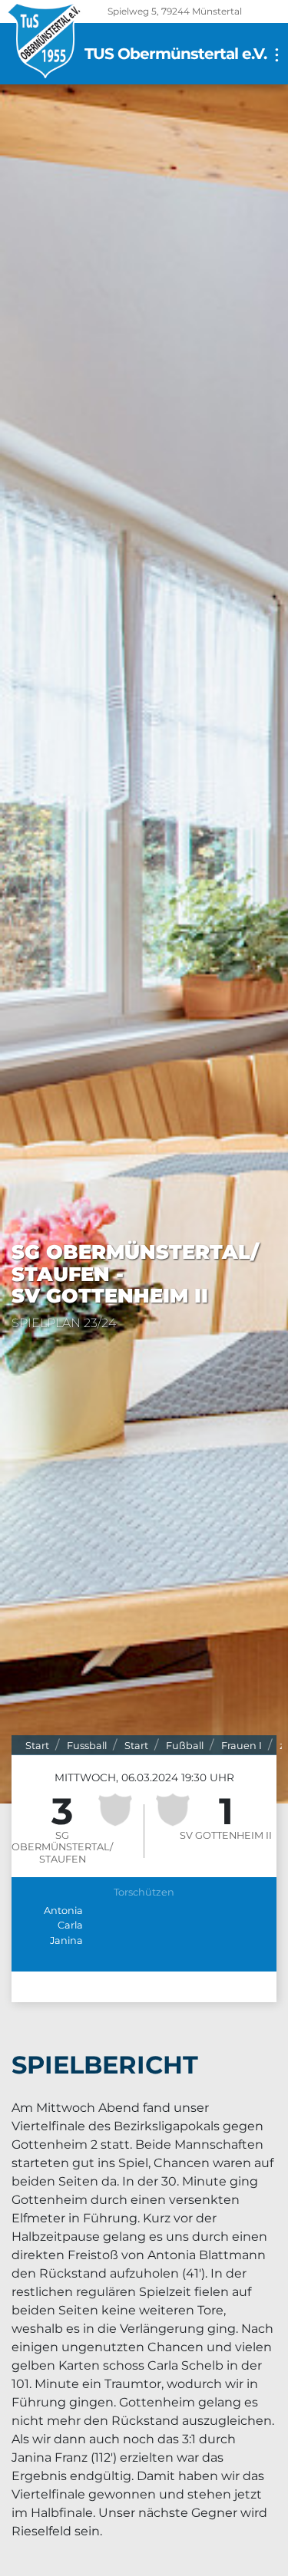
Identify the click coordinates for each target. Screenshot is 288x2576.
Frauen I (242, 1746)
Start (37, 1746)
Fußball (185, 1746)
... (273, 55)
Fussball (87, 1746)
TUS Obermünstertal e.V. (175, 54)
